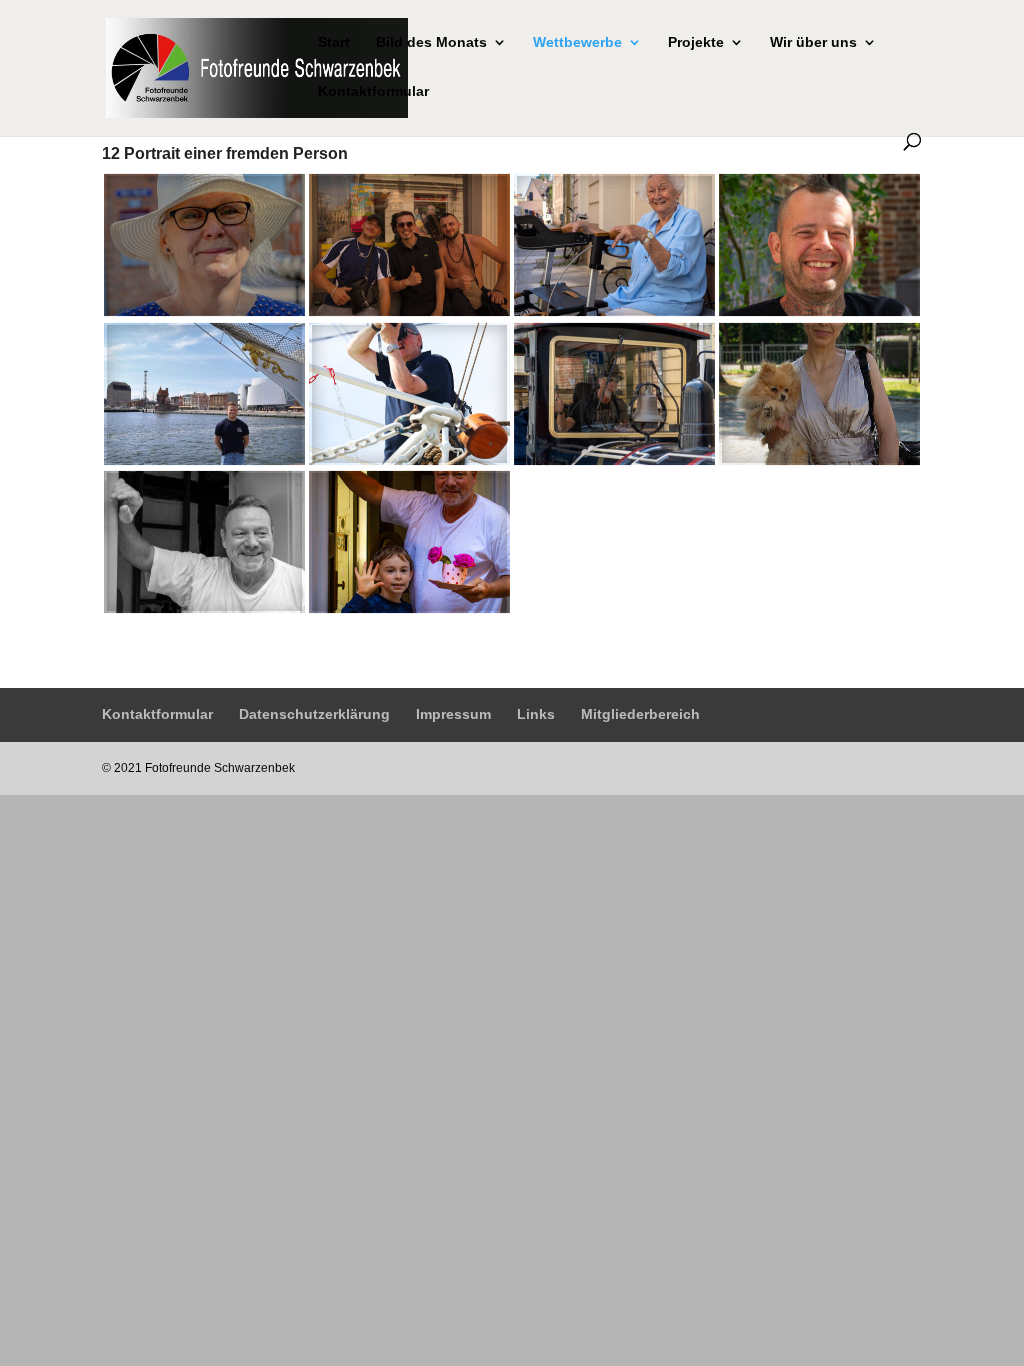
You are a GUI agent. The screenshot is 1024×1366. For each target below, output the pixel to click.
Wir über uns (813, 42)
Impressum (453, 714)
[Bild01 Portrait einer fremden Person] (204, 310)
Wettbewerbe (577, 42)
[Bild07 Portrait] (614, 458)
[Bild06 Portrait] (409, 458)
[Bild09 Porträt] (204, 606)
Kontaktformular (373, 91)
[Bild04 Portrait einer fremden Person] (819, 310)
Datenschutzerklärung (314, 714)
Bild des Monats (431, 42)
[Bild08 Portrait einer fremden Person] (819, 458)
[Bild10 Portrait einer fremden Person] (409, 606)
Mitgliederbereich (640, 714)
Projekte (696, 42)
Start (334, 42)
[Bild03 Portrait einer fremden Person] (614, 310)
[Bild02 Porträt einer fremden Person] (409, 310)
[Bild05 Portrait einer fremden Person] (204, 458)
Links (536, 714)
